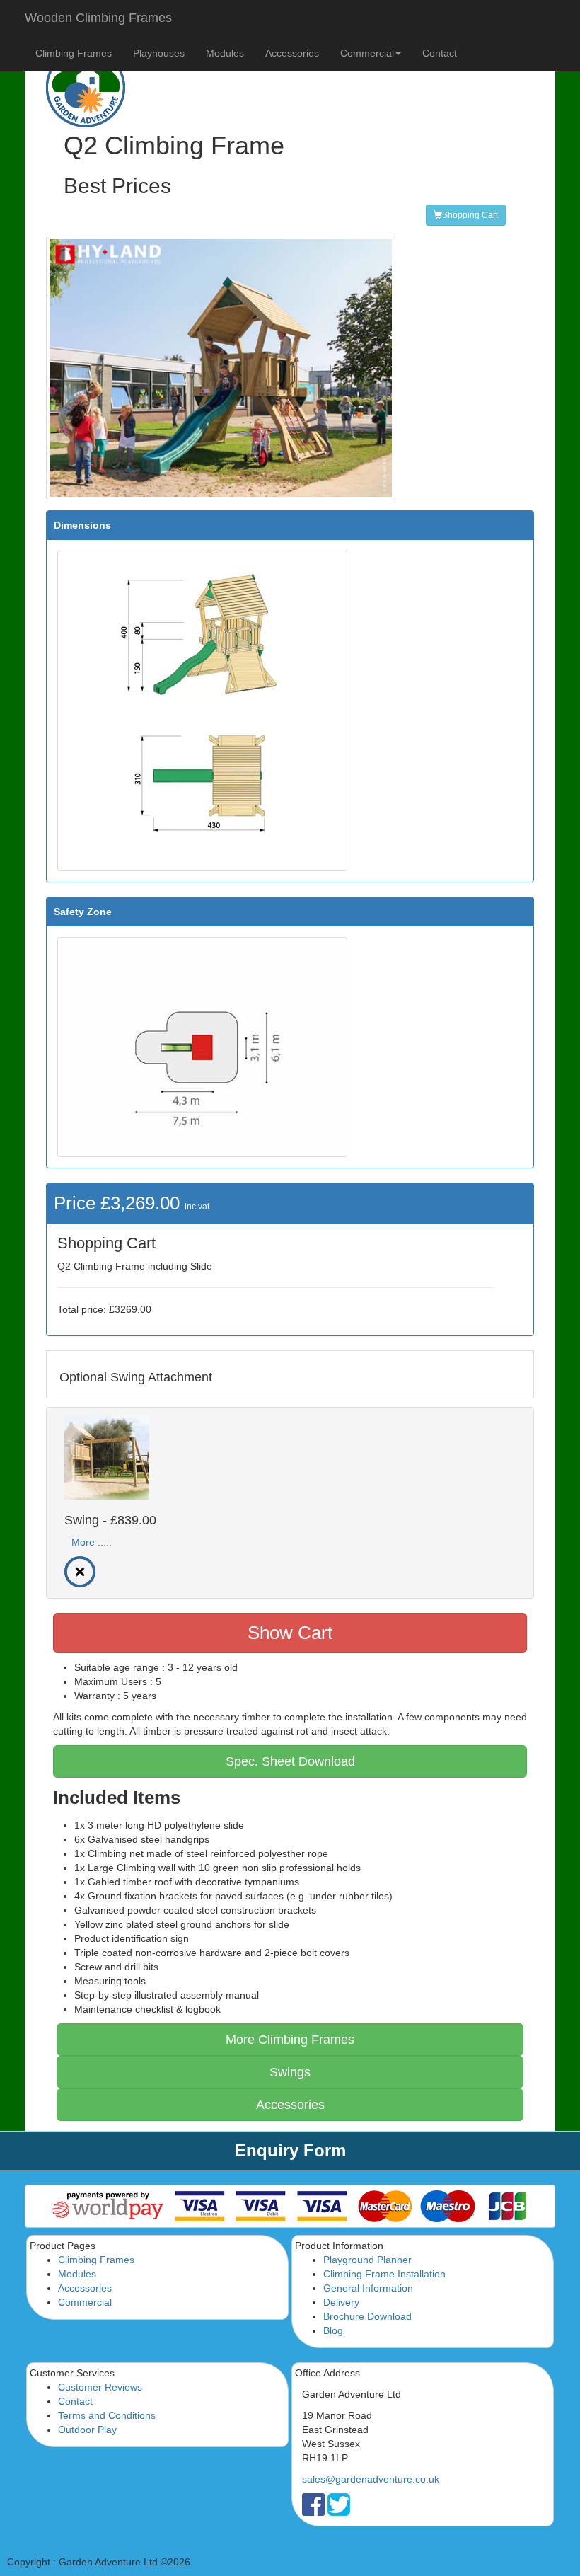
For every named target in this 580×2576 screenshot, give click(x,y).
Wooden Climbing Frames (98, 18)
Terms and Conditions (107, 2415)
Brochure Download (367, 2316)
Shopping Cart (470, 215)
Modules (225, 53)
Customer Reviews (100, 2387)
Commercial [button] (367, 53)
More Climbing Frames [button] (290, 2040)
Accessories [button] (290, 2105)
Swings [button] (290, 2072)
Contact (440, 53)
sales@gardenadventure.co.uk (371, 2479)
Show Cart (290, 1633)
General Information (368, 2288)
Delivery (341, 2302)
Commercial (85, 2302)
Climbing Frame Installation (384, 2274)
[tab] (290, 1503)
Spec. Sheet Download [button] (290, 1761)
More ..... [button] (92, 1542)
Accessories (292, 53)
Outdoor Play (87, 2430)
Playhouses (159, 53)
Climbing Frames (74, 53)
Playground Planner (367, 2260)
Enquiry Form (290, 2150)
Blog (333, 2330)
